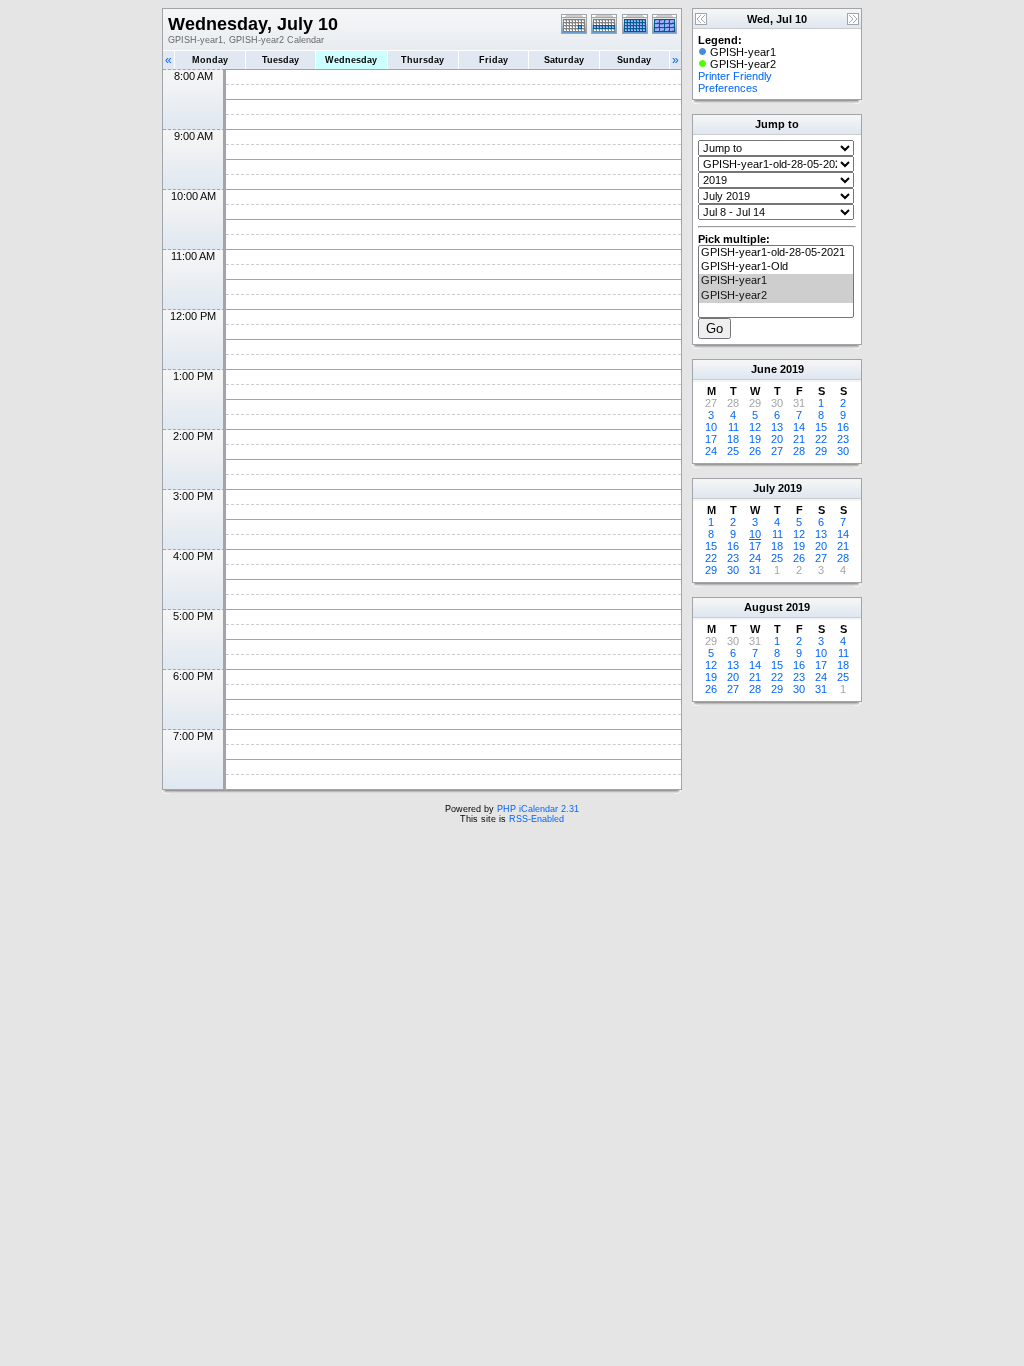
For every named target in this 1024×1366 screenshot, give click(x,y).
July (764, 488)
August (763, 607)
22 (821, 439)
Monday (210, 60)
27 (777, 451)
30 (843, 451)
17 (711, 439)
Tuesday (280, 60)
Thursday (422, 60)
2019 (792, 369)
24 (711, 451)
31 (755, 570)
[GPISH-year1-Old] (776, 267)
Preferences (728, 88)
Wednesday (351, 60)
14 (799, 427)
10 (711, 427)
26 (755, 451)
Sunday (634, 60)
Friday (493, 60)
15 (821, 427)
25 (733, 451)
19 (755, 439)
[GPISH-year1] (776, 281)
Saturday (564, 60)
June (764, 369)
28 (799, 451)
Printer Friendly (735, 76)
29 (821, 451)
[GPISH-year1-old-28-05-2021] (776, 253)
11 (733, 427)
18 (733, 439)
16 (843, 427)
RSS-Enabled (536, 819)
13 (777, 427)
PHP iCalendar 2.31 (538, 809)
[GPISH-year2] (776, 296)
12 (755, 427)
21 (799, 439)
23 (843, 439)
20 (777, 439)
